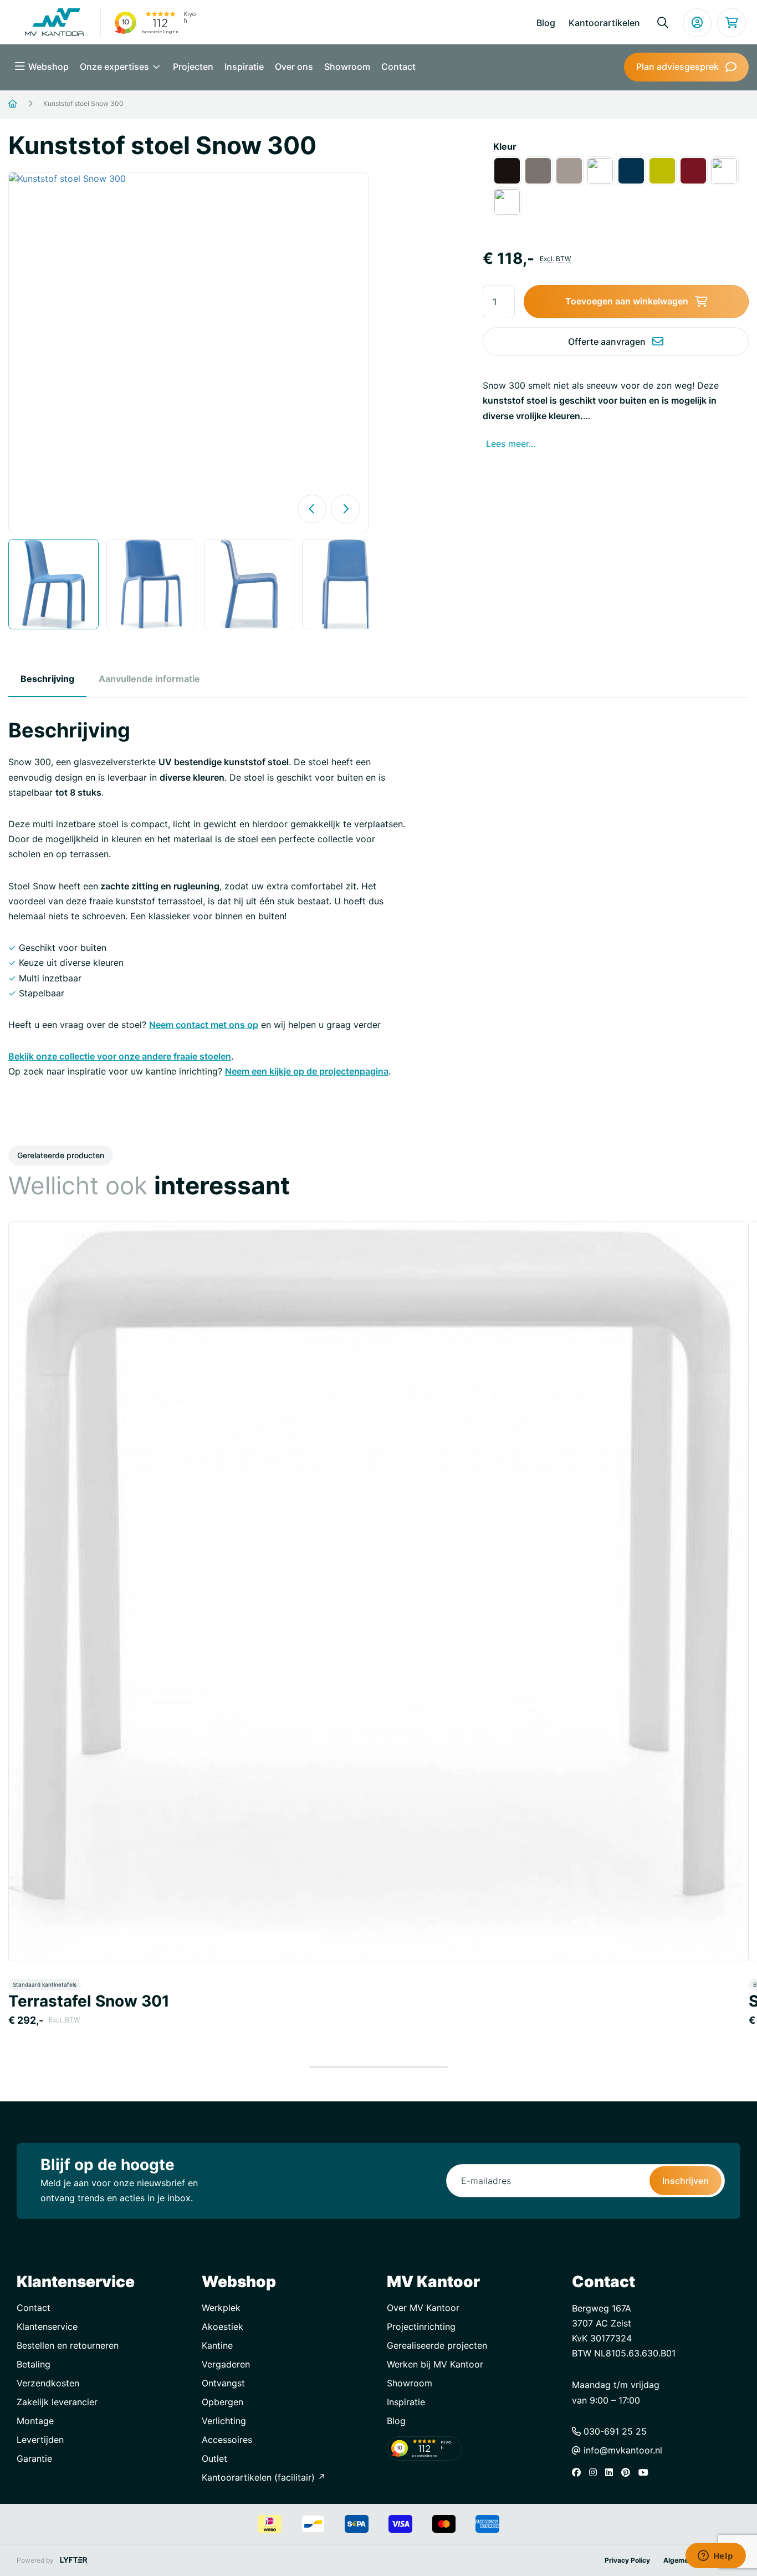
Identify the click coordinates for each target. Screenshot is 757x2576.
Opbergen (223, 2402)
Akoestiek (223, 2326)
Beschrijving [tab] (47, 679)
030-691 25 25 (614, 2431)
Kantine (217, 2345)
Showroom (347, 67)
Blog (546, 23)
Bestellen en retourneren (68, 2345)
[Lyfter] (74, 2560)
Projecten (193, 67)
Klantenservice (47, 2326)
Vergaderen (226, 2364)
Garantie (34, 2458)
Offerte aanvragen (607, 342)
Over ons (294, 67)
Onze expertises (116, 67)
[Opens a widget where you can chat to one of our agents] (715, 2557)
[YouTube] (646, 2472)
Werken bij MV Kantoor (435, 2364)
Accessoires (227, 2440)
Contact (398, 67)
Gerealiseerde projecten (437, 2345)
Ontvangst (223, 2383)
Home (26, 104)
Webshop (48, 67)
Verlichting (224, 2421)
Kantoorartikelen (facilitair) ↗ (264, 2477)
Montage (35, 2421)
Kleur (505, 146)
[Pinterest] (628, 2472)
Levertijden (40, 2440)
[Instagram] (596, 2472)
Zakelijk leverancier (57, 2402)
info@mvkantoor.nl (622, 2450)
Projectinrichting (421, 2326)
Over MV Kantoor (423, 2308)
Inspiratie (244, 67)
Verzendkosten (48, 2383)
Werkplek (221, 2308)
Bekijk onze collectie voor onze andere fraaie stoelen (120, 1056)
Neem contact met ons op (204, 1025)
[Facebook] (579, 2472)
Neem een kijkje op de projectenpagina (307, 1071)
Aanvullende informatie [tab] (149, 679)
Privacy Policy (627, 2560)
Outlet (214, 2458)
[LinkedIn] (612, 2472)
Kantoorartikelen (604, 23)
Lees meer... (511, 444)
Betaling (34, 2364)
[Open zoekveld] (663, 23)
